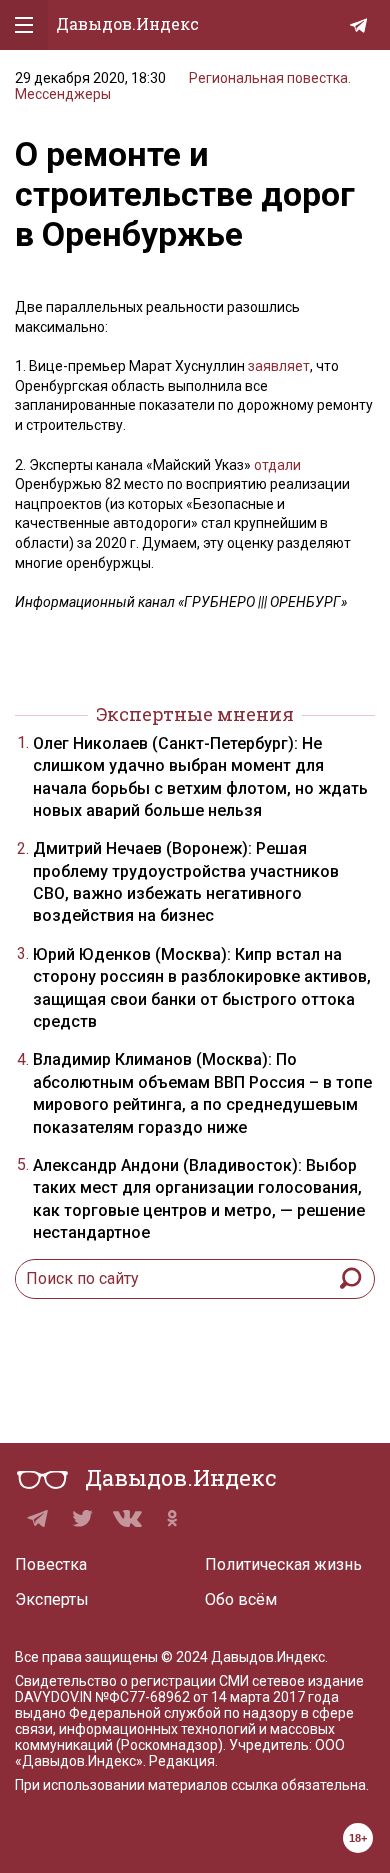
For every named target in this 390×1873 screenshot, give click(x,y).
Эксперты (52, 1599)
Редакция (182, 1761)
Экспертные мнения (195, 714)
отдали (277, 465)
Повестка (51, 1564)
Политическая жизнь (283, 1564)
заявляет (279, 366)
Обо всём (241, 1599)
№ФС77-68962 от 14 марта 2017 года (217, 1697)
